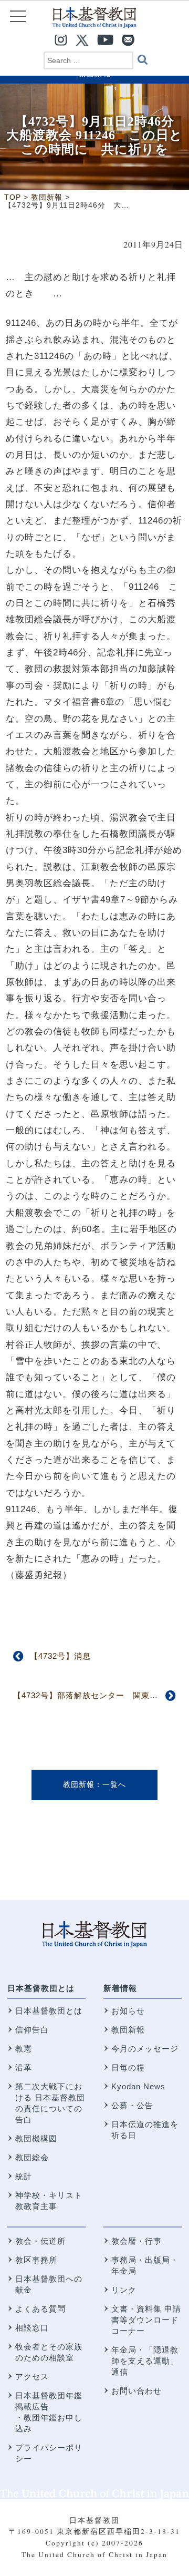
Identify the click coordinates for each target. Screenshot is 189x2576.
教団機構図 (36, 2138)
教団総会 (32, 2157)
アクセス (32, 2377)
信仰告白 (32, 2030)
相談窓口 (32, 2328)
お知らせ (128, 2011)
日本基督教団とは (41, 1988)
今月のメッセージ (145, 2049)
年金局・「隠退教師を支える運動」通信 (145, 2361)
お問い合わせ (136, 2391)
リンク (124, 2290)
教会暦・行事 (136, 2241)
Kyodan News (138, 2086)
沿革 (24, 2067)
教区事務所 (36, 2260)
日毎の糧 (128, 2067)
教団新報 (79, 1784)
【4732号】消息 (60, 1656)
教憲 (24, 2049)
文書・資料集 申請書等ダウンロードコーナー (146, 2320)
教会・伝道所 (40, 2241)
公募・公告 (132, 2105)
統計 (24, 2176)
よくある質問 (40, 2309)
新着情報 (120, 1988)
